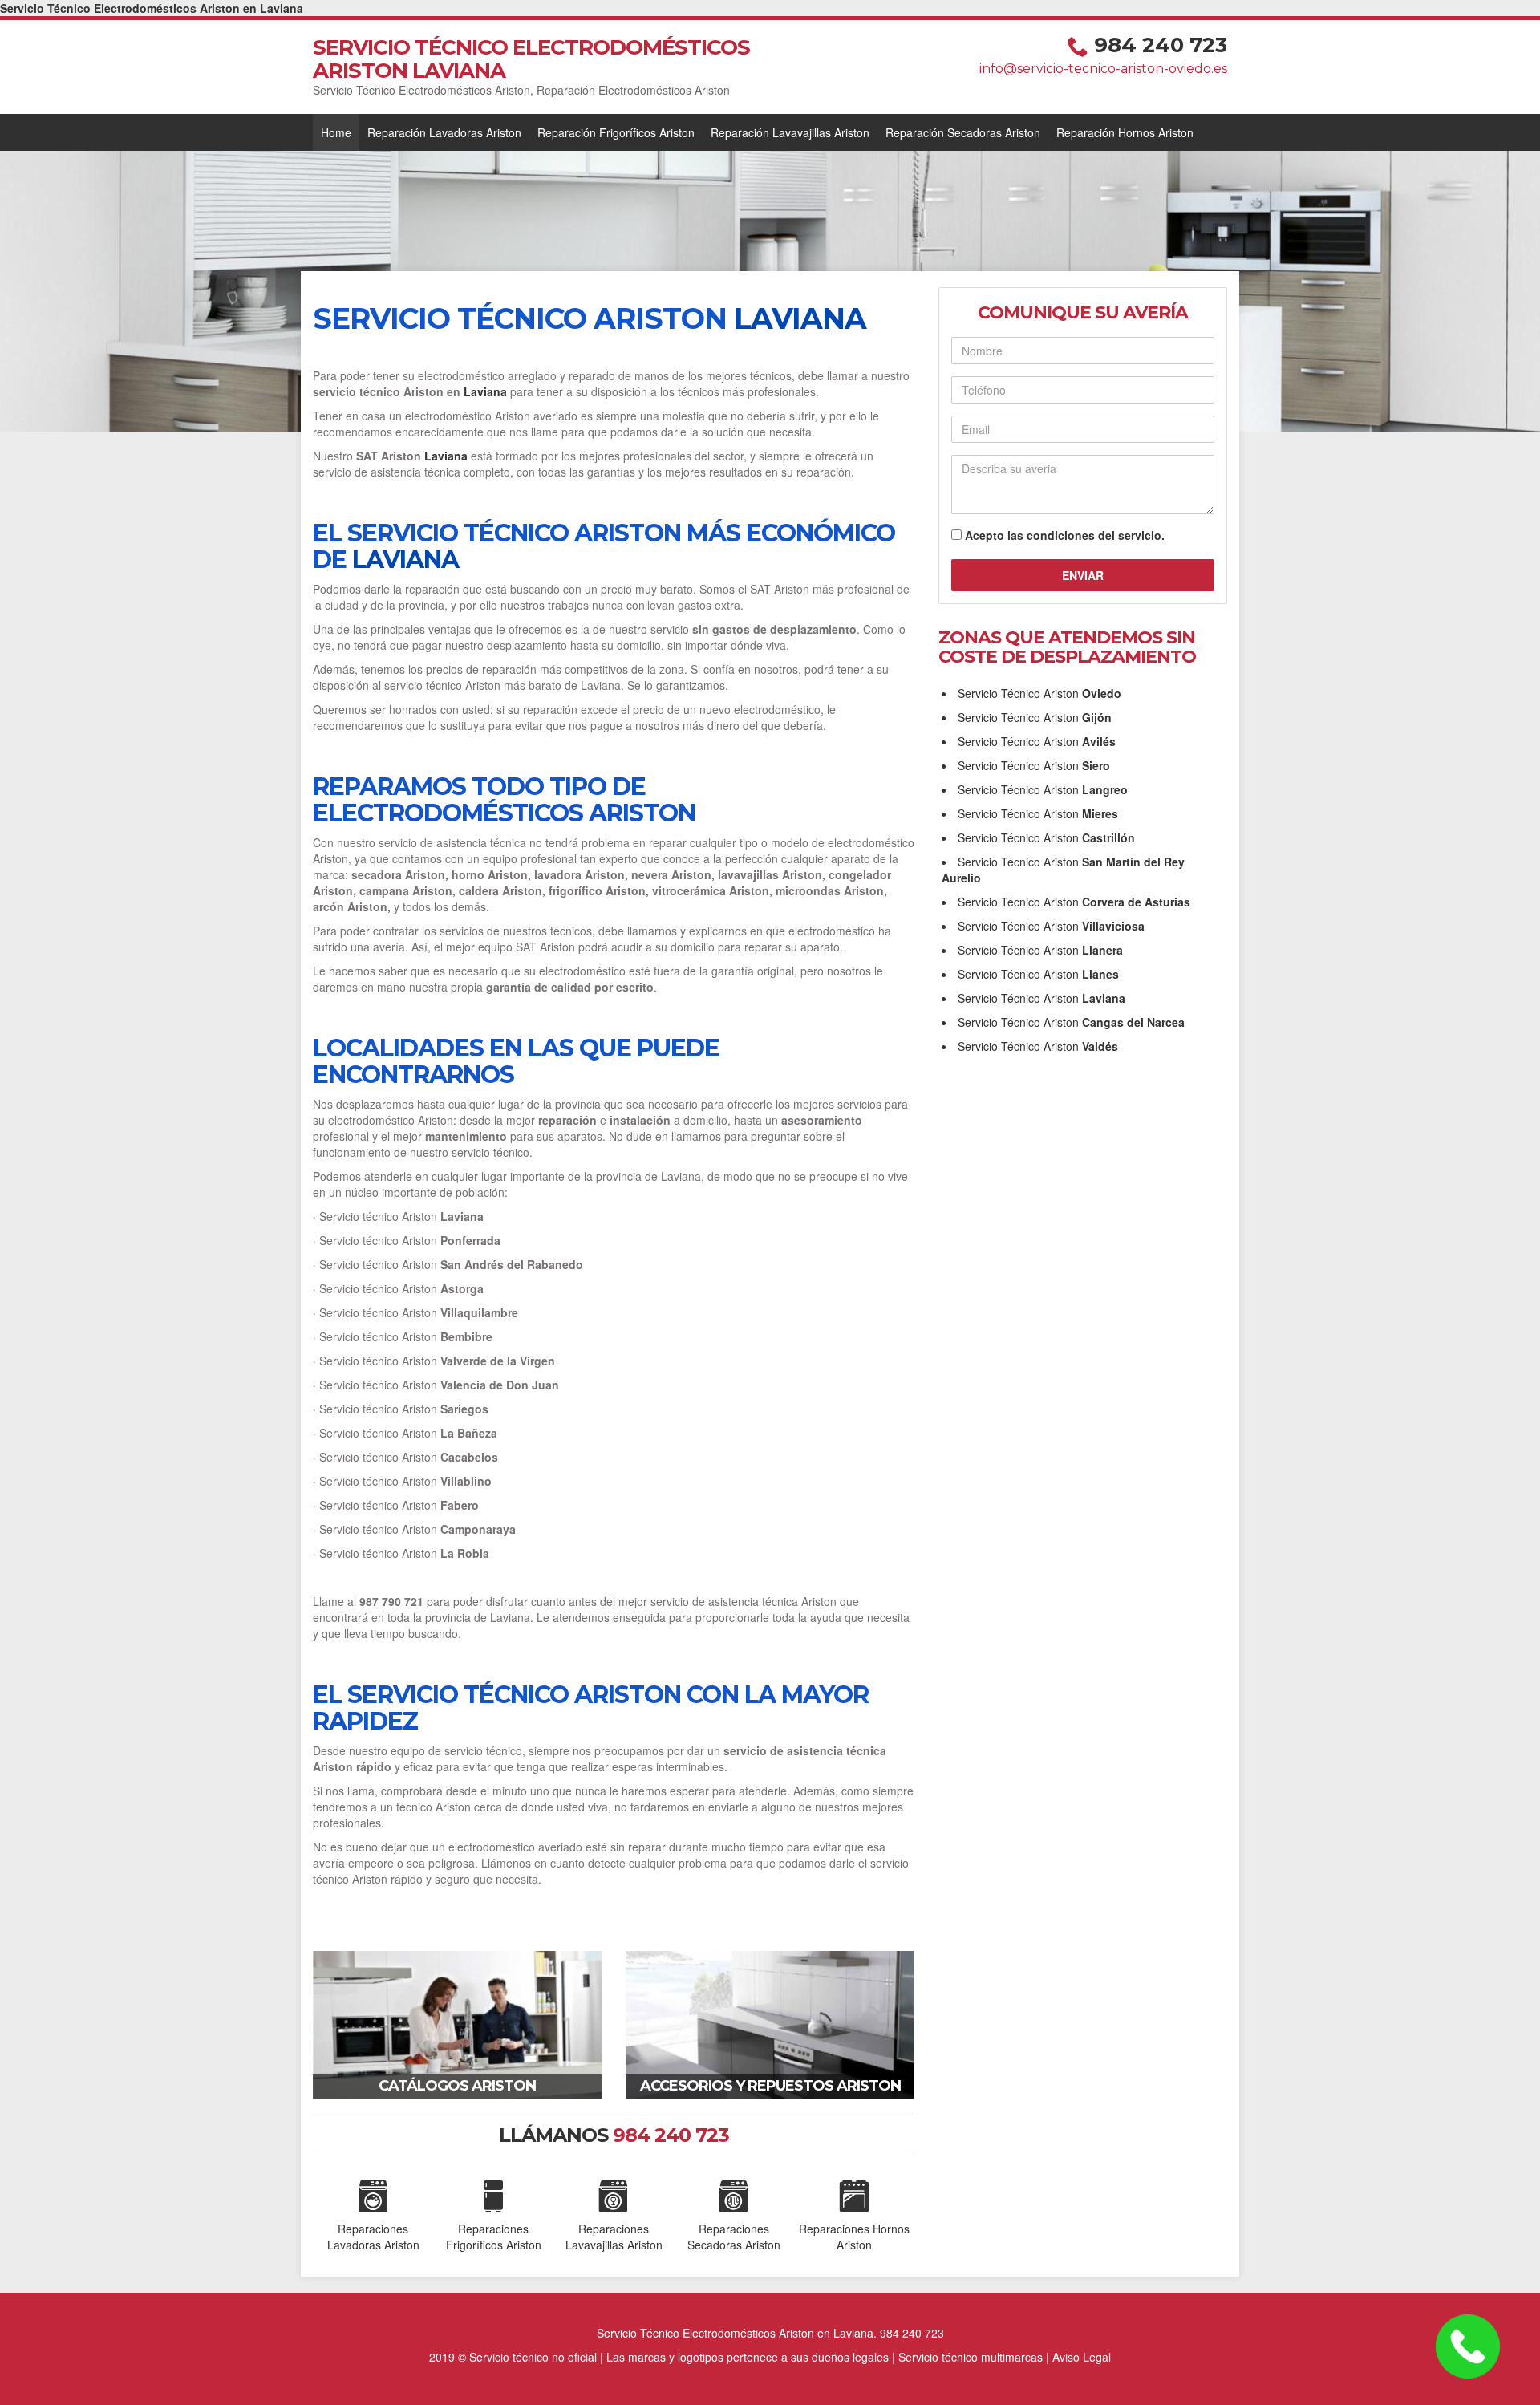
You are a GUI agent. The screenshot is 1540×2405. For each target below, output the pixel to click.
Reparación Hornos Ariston (1125, 132)
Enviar (1083, 575)
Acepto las (1065, 535)
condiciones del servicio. (1096, 535)
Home (336, 132)
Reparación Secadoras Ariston (963, 132)
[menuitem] (336, 132)
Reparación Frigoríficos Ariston (616, 132)
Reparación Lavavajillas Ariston (790, 132)
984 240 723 (1161, 45)
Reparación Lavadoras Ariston (444, 132)
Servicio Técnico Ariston (1039, 693)
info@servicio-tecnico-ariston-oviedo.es (1103, 69)
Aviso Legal (1082, 2357)
